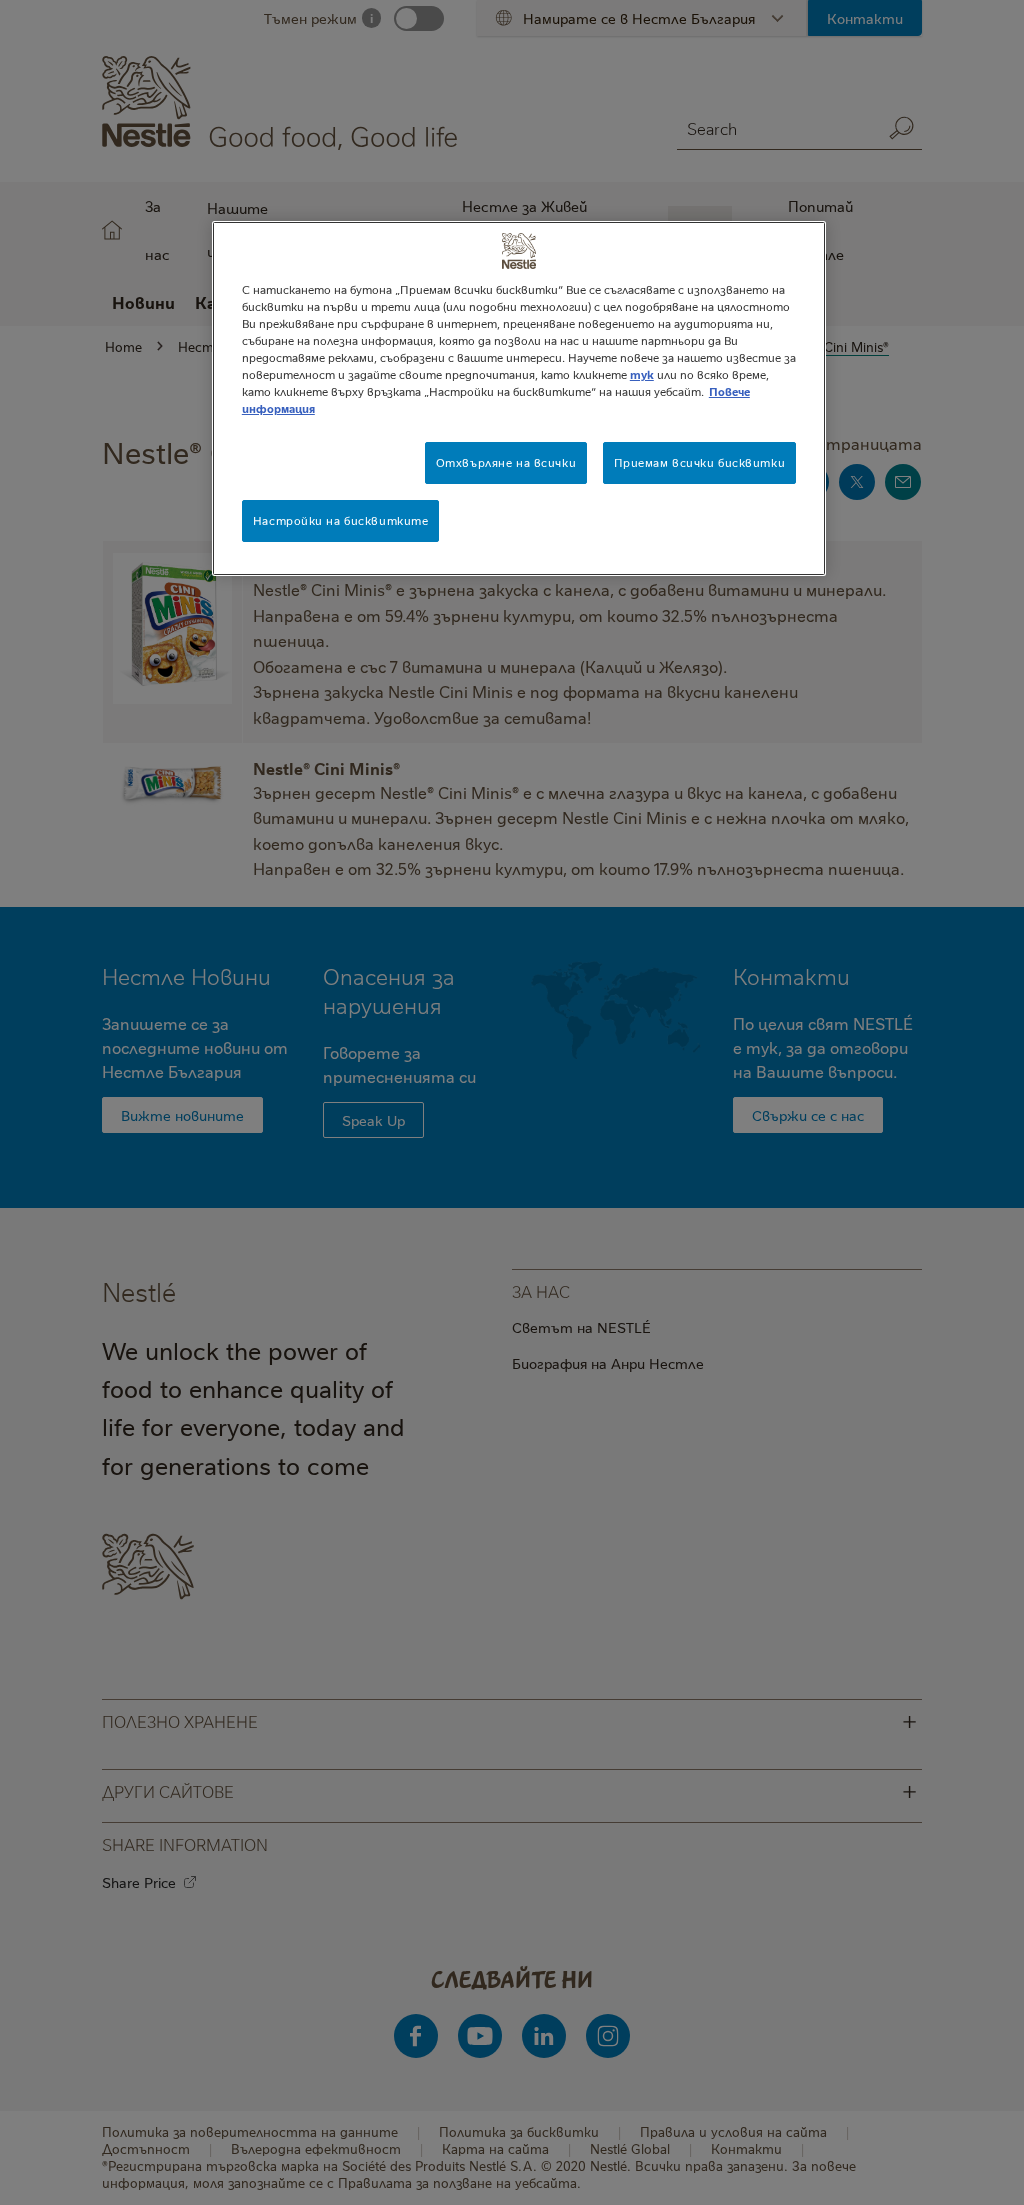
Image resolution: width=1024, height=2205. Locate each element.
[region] (519, 398)
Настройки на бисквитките (341, 520)
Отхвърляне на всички (506, 462)
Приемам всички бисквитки (700, 462)
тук (642, 374)
